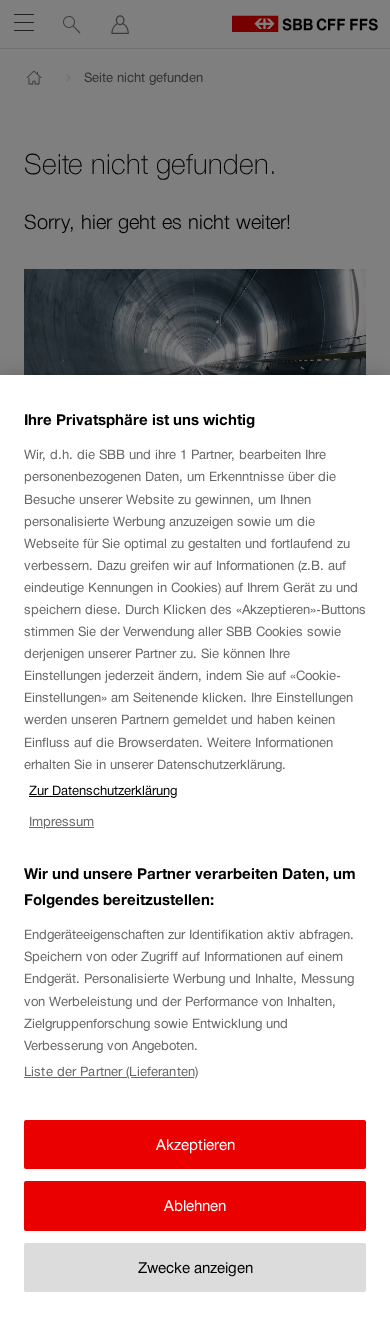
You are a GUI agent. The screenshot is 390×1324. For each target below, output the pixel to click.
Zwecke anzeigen (195, 1267)
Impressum (61, 821)
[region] (195, 849)
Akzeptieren (195, 1144)
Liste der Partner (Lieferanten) (111, 1071)
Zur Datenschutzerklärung (103, 790)
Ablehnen (195, 1205)
